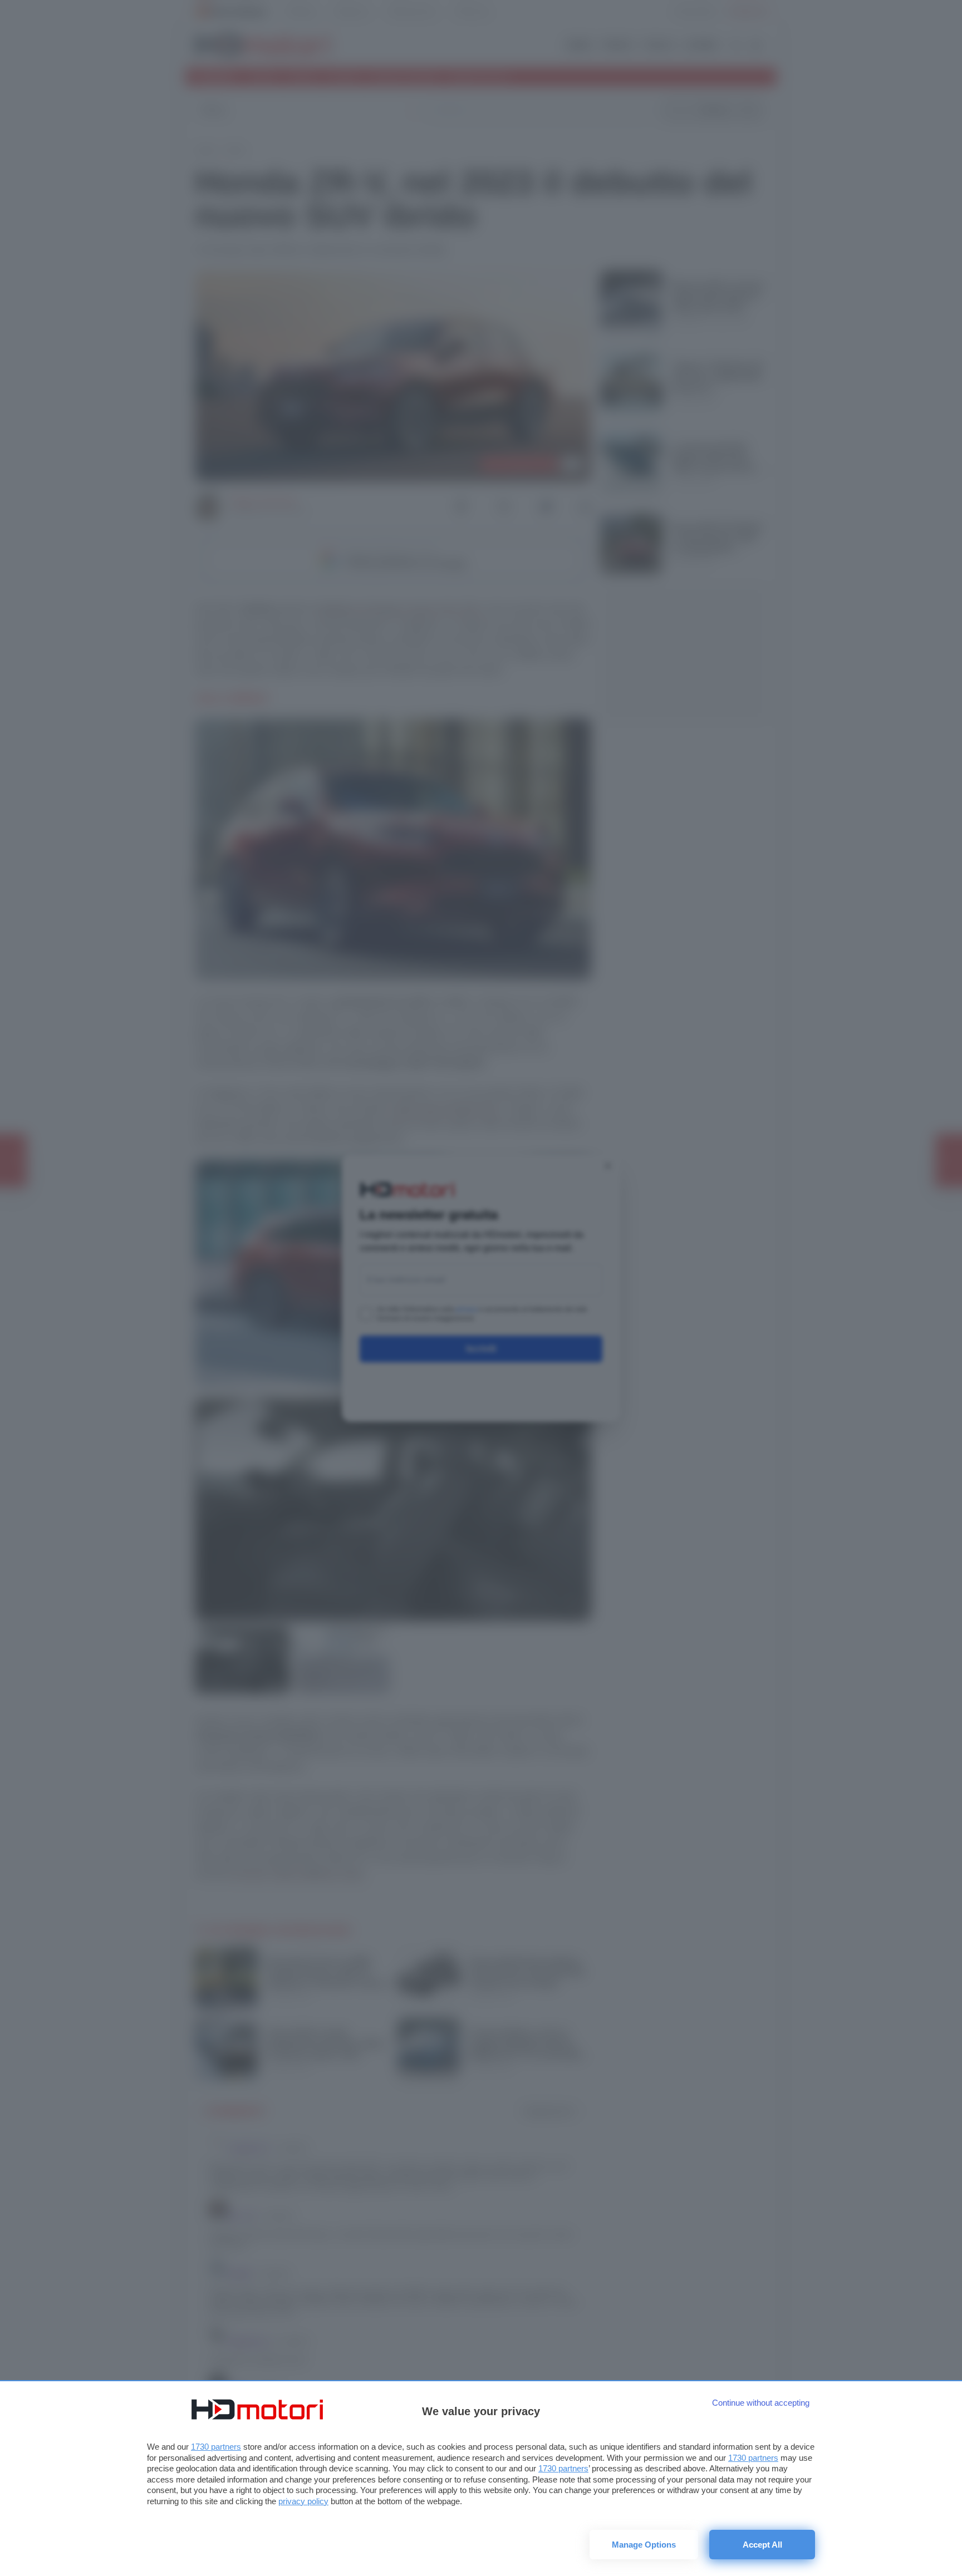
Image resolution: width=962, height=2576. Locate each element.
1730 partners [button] (216, 2447)
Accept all (762, 2545)
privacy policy (303, 2501)
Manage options (644, 2545)
